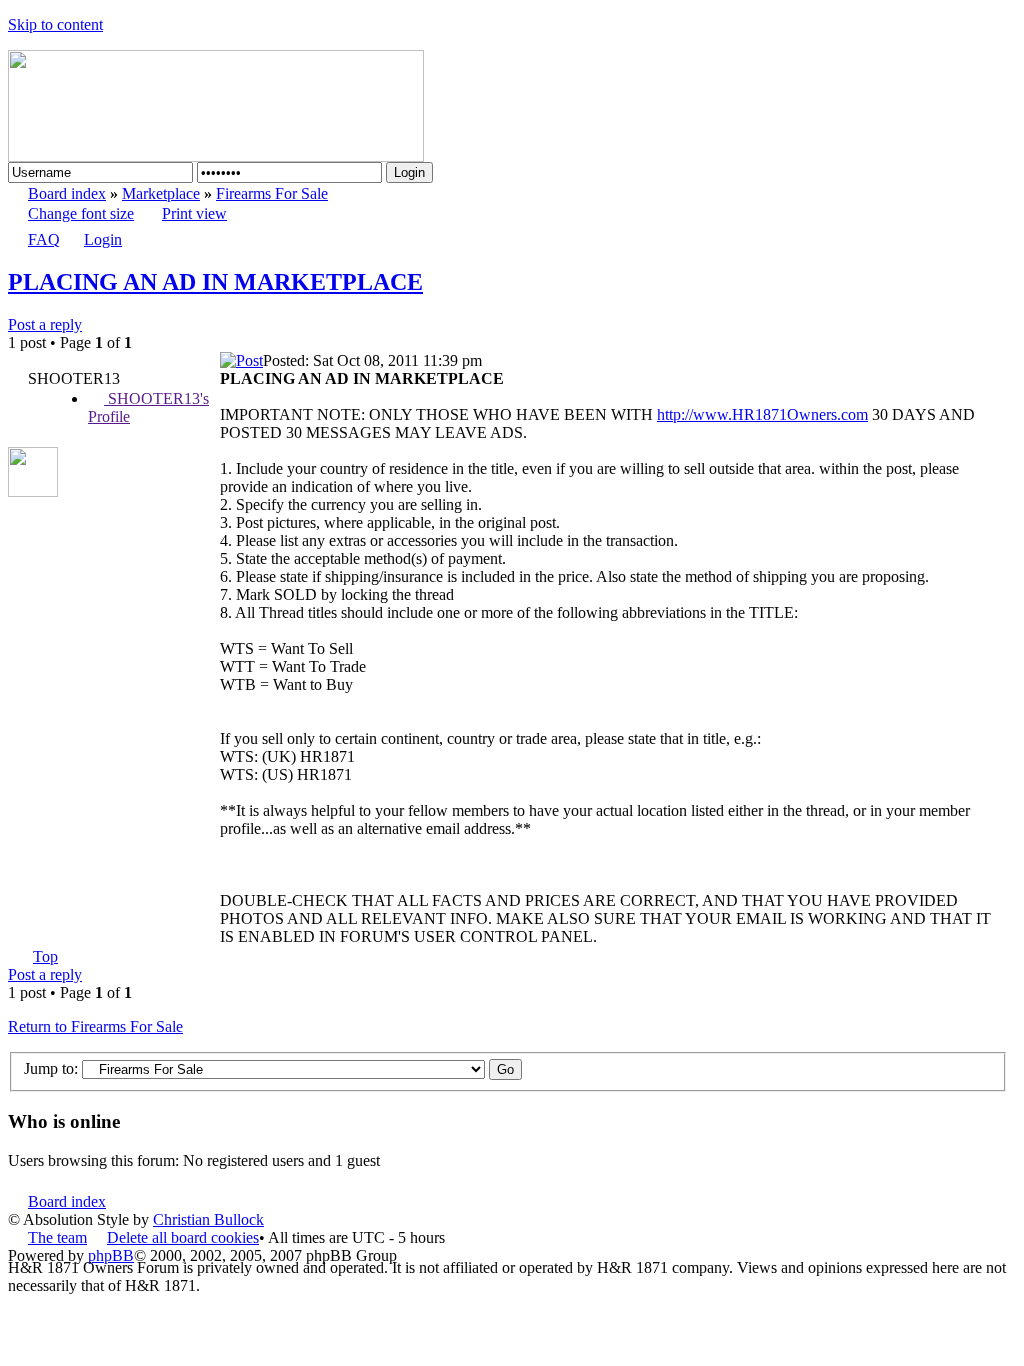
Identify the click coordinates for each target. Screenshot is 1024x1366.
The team (57, 1237)
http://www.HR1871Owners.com (762, 414)
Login (103, 239)
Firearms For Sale (272, 193)
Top (45, 956)
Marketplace (161, 193)
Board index (67, 193)
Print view (194, 213)
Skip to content (55, 24)
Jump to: (51, 1068)
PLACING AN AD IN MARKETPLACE (215, 282)
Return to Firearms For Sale (95, 1026)
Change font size (81, 213)
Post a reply (45, 324)
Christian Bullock (208, 1219)
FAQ (44, 239)
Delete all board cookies (183, 1237)
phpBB (111, 1255)
